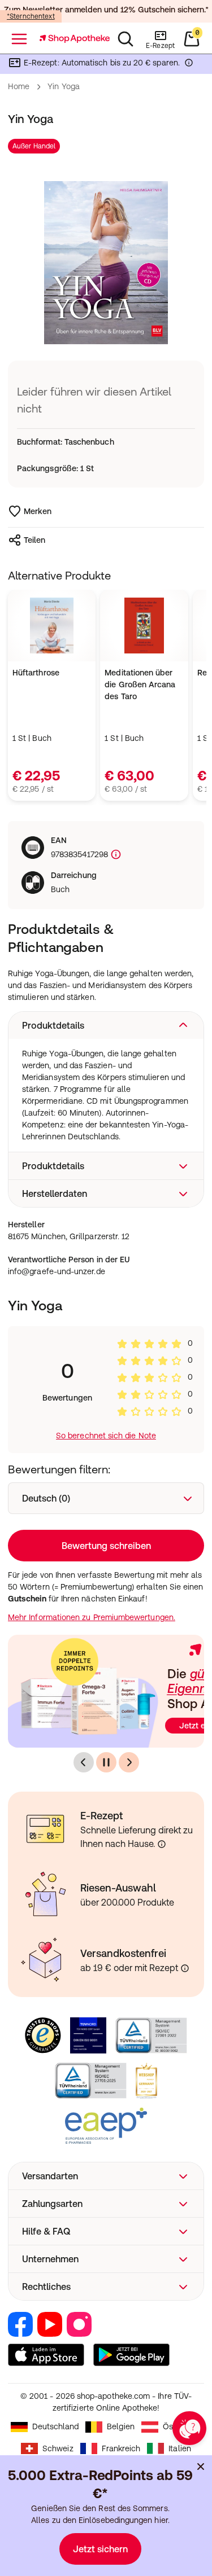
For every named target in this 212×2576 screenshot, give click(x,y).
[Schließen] (188, 1138)
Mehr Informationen (106, 1385)
